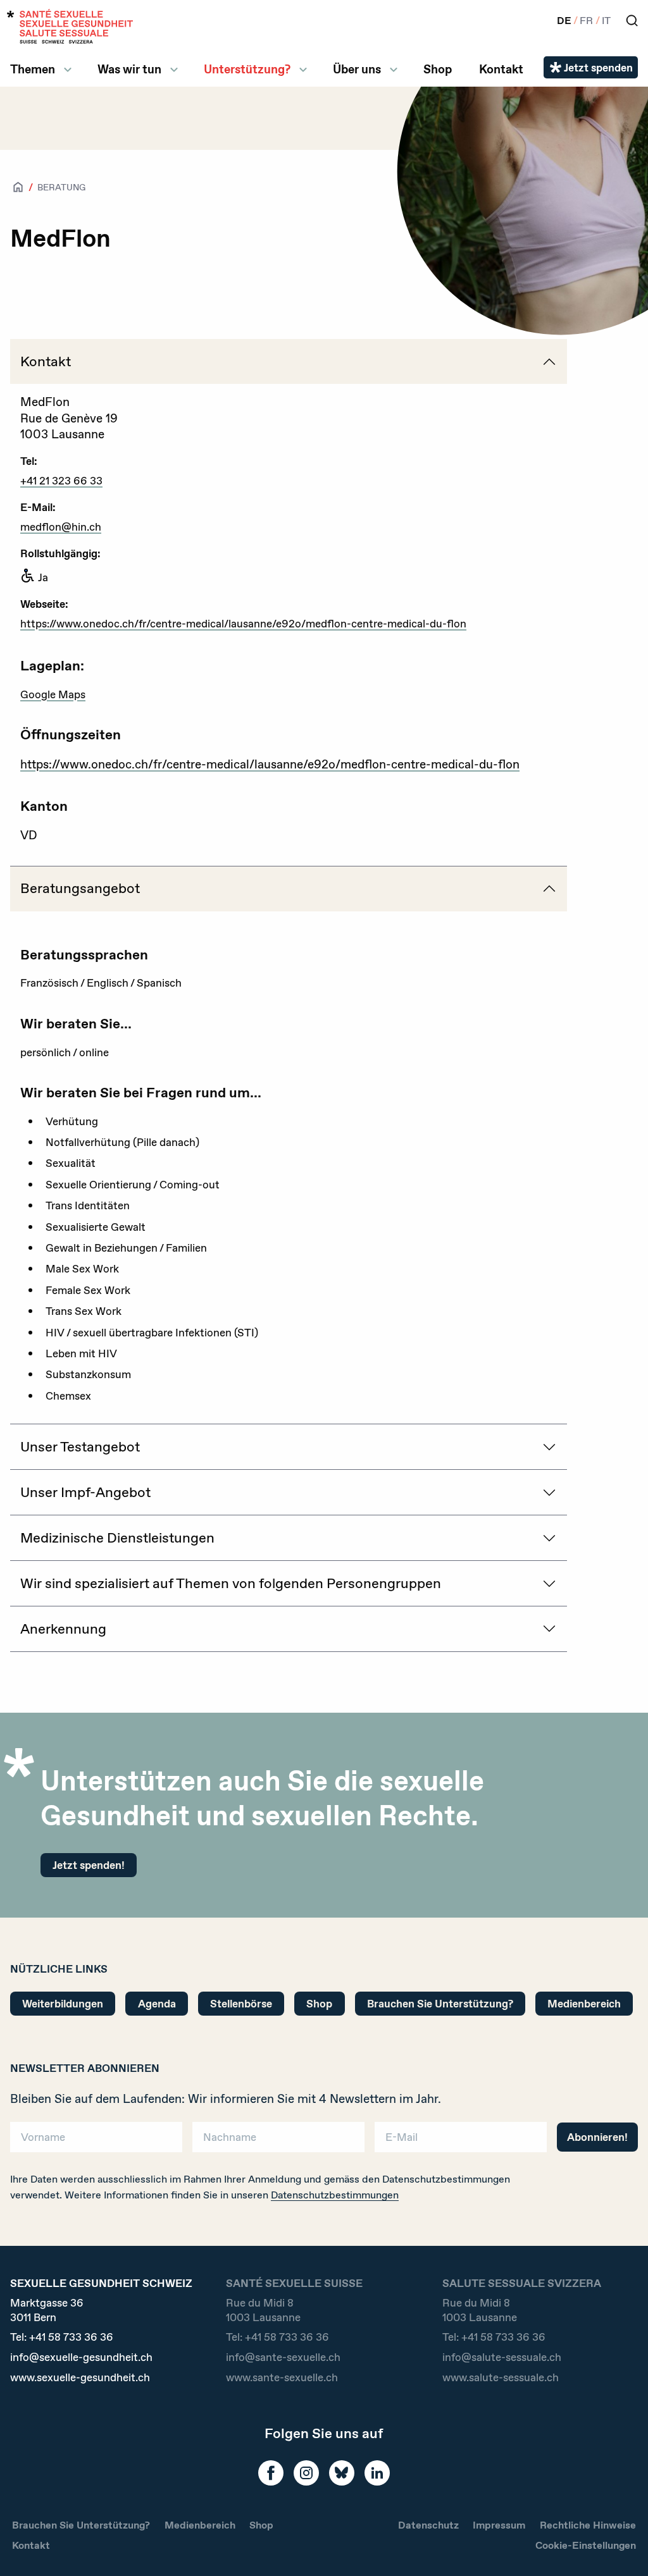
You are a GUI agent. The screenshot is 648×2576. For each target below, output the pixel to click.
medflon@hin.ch (61, 527)
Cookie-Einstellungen (586, 2545)
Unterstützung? (247, 69)
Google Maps (53, 694)
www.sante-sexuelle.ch (282, 2377)
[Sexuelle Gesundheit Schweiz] (70, 26)
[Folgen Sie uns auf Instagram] (306, 2473)
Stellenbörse (241, 2003)
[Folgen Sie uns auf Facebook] (271, 2473)
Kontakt (501, 69)
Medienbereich (584, 2003)
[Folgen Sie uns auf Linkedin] (377, 2473)
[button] (620, 2546)
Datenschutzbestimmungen (335, 2195)
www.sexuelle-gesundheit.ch (80, 2377)
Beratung (61, 187)
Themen (33, 69)
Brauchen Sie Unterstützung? (440, 2003)
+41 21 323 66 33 (61, 480)
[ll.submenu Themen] (68, 70)
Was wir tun (129, 69)
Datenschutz (428, 2525)
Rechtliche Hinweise (588, 2525)
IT (606, 21)
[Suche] (632, 21)
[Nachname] (278, 2141)
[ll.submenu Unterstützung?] (303, 70)
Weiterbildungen (63, 2003)
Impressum (499, 2525)
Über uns (357, 69)
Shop (438, 69)
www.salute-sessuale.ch (501, 2377)
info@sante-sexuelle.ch (283, 2357)
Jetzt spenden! (89, 1865)
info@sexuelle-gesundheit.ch (81, 2357)
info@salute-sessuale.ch (502, 2357)
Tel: (62, 2337)
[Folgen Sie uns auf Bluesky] (342, 2473)
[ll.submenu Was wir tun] (174, 70)
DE (564, 21)
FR (586, 21)
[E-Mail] (461, 2141)
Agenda (157, 2003)
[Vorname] (96, 2141)
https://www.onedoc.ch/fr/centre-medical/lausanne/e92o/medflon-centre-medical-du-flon (243, 623)
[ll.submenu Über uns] (394, 70)
